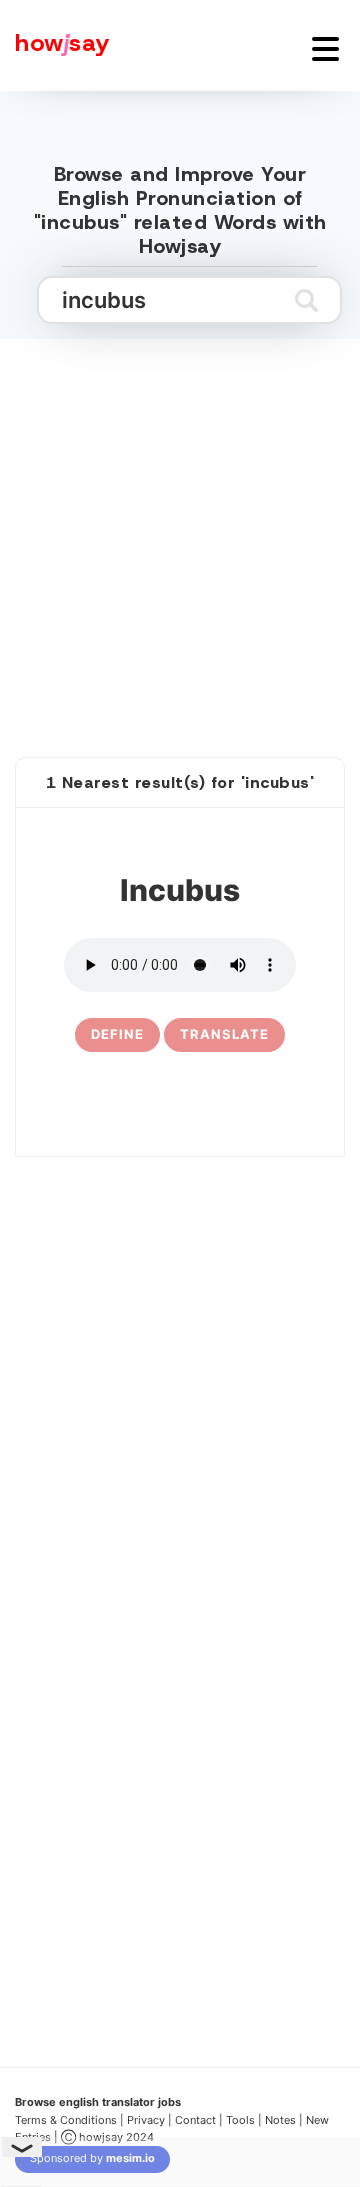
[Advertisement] (180, 526)
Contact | (199, 2120)
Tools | (244, 2120)
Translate (224, 1034)
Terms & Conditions (66, 2120)
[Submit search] (306, 300)
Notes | (285, 2120)
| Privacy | (146, 2120)
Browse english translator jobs (98, 2102)
